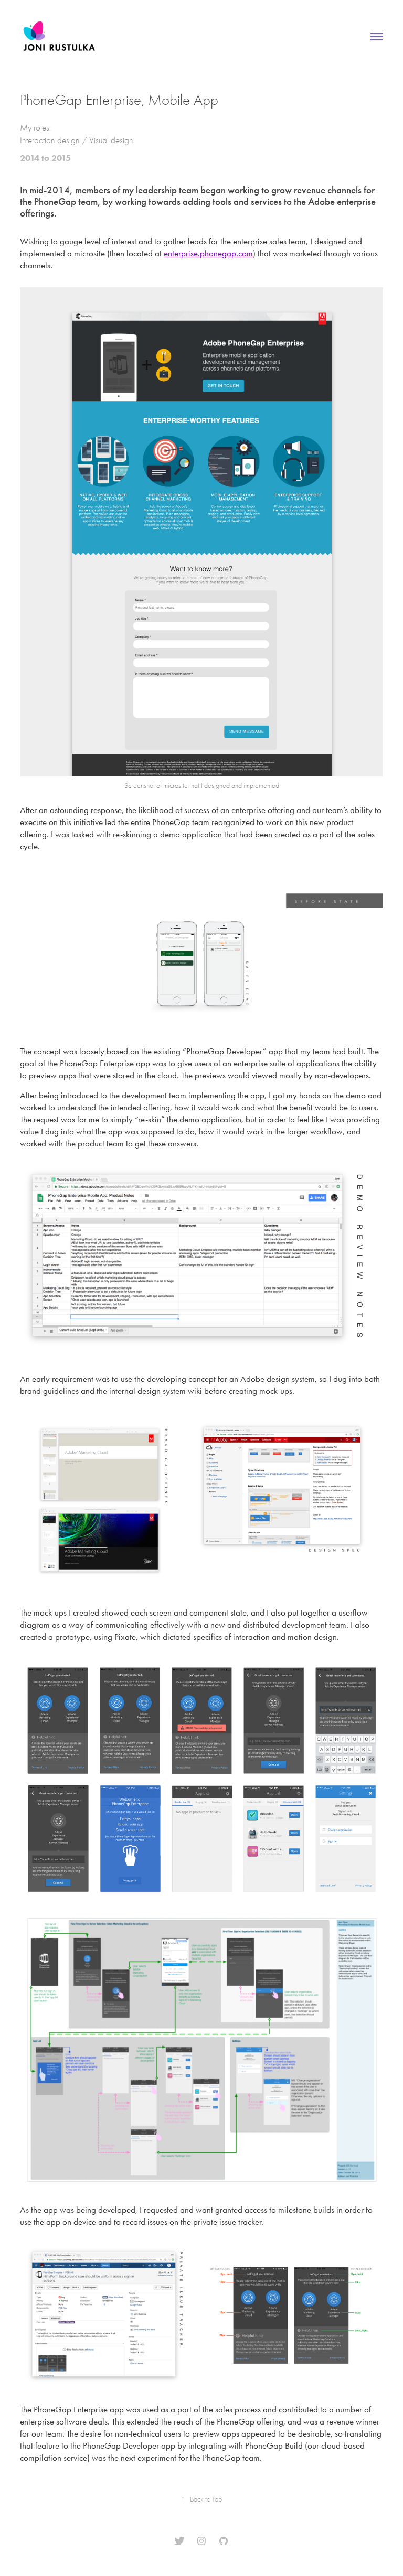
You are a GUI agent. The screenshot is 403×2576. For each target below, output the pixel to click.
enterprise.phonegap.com (208, 253)
